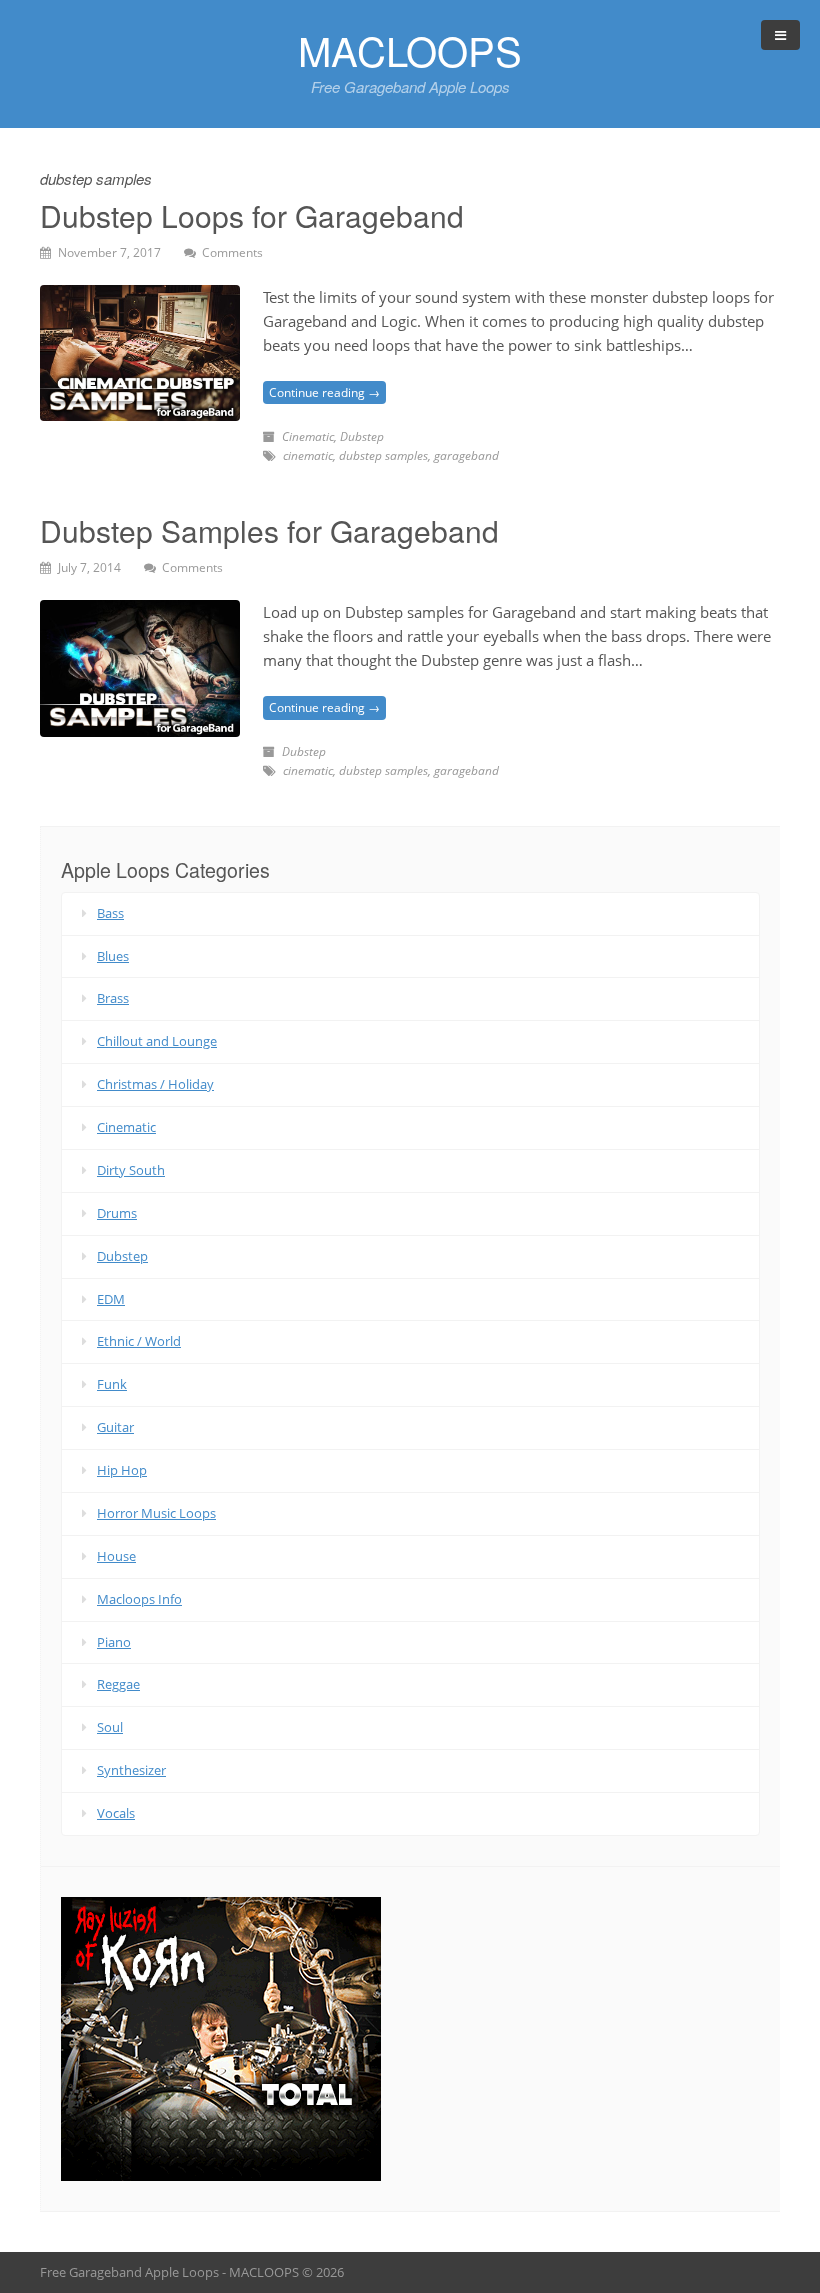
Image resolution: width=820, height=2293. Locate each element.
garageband (466, 455)
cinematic (308, 455)
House (116, 1556)
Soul (110, 1727)
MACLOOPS (410, 49)
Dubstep (362, 436)
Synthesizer (131, 1770)
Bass (110, 913)
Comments (232, 252)
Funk (112, 1384)
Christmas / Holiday (155, 1084)
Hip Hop (122, 1470)
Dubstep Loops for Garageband (252, 215)
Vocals (116, 1813)
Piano (114, 1642)
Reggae (118, 1684)
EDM (111, 1299)
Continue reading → (324, 392)
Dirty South (131, 1170)
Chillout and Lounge (157, 1041)
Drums (117, 1213)
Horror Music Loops (156, 1513)
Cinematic (308, 436)
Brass (113, 998)
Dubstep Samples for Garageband (269, 530)
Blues (113, 956)
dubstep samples (383, 455)
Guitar (115, 1427)
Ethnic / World (139, 1341)
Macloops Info (139, 1599)
